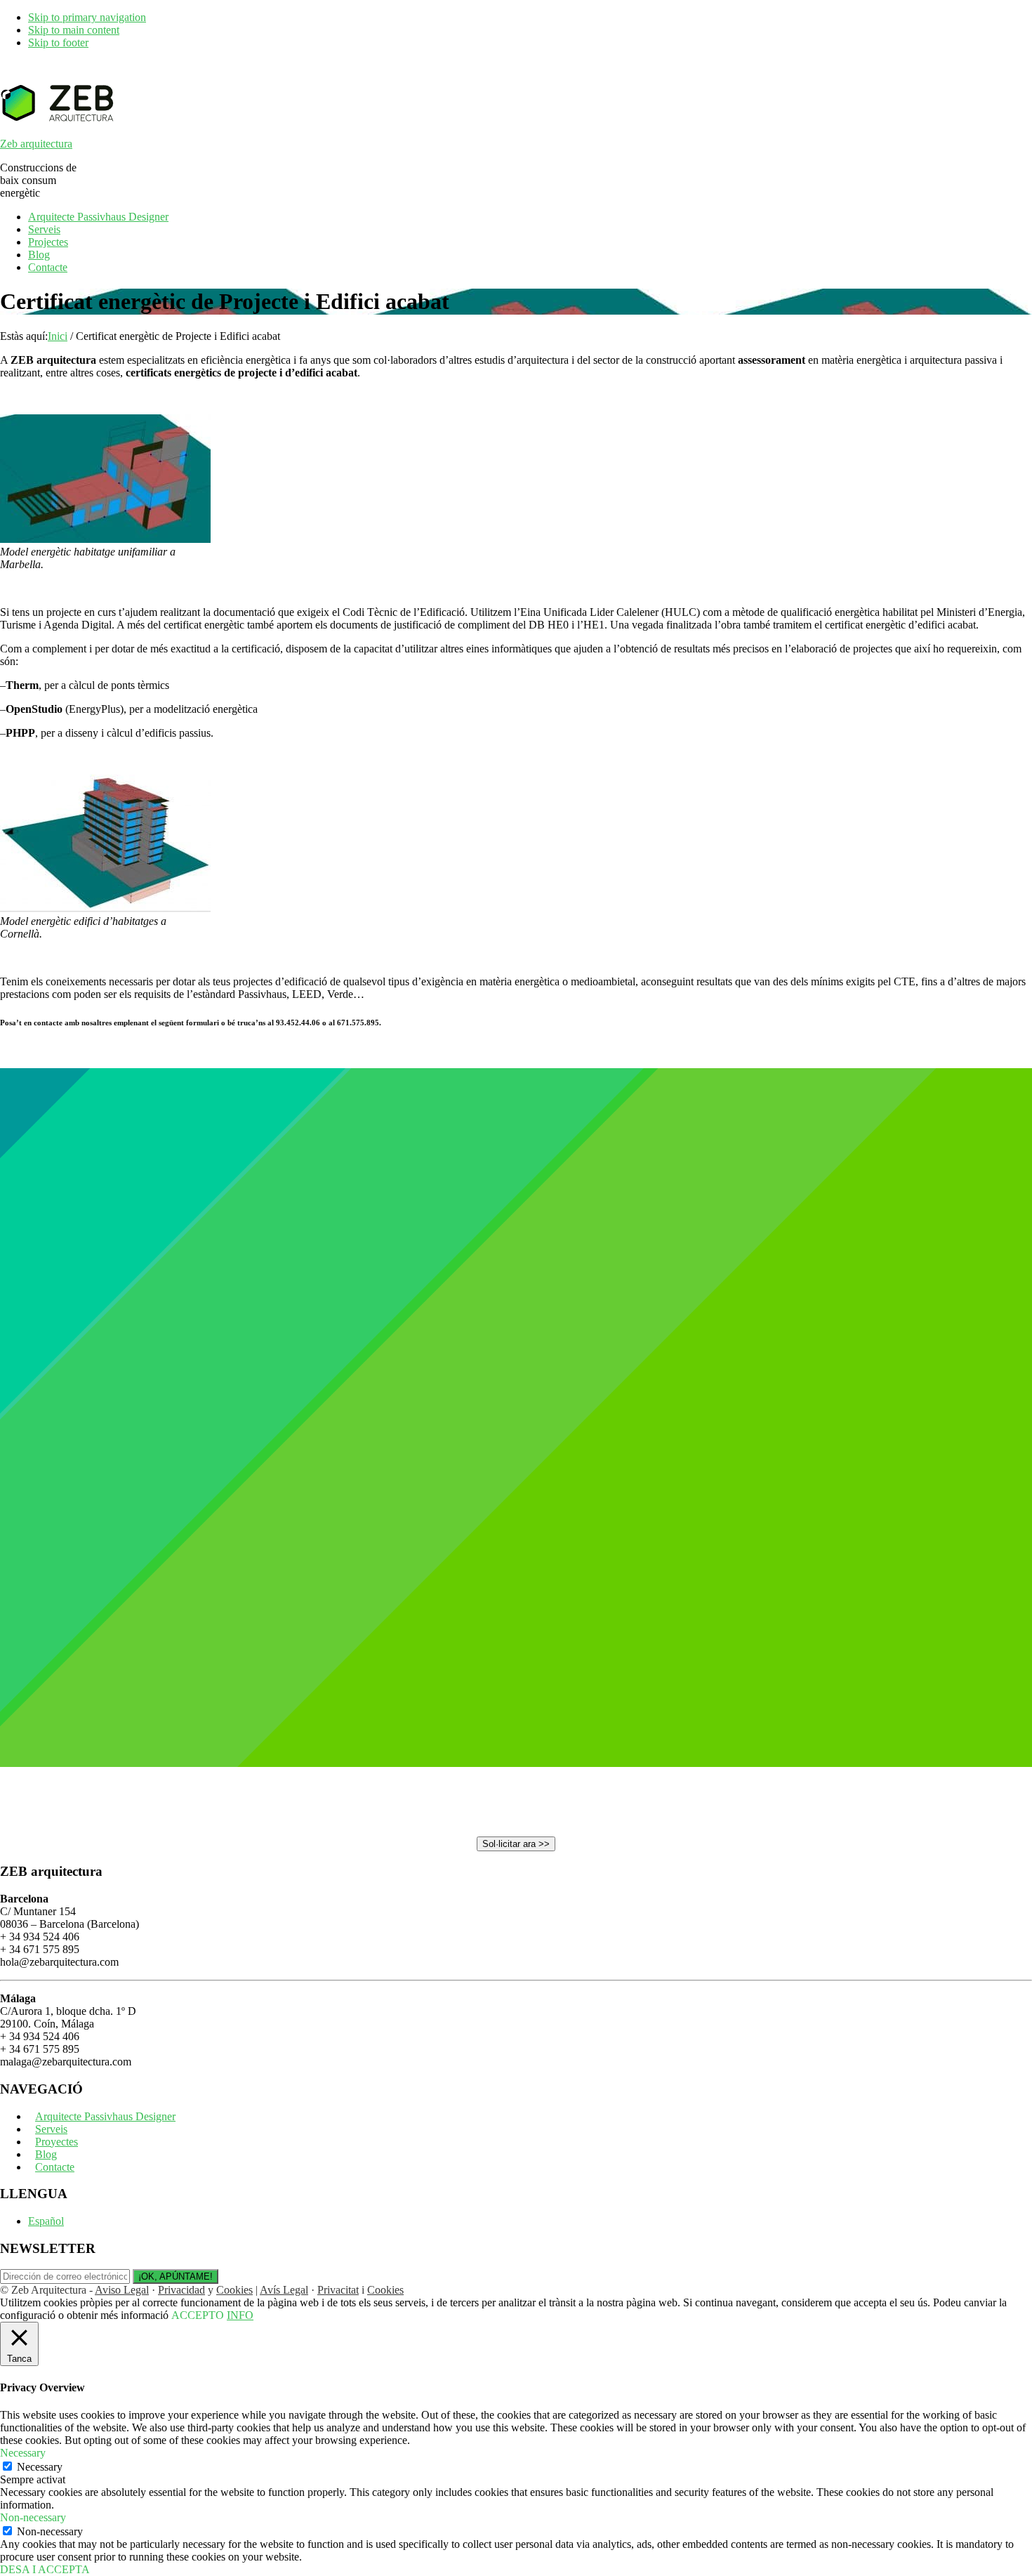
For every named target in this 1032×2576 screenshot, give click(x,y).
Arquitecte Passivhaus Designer (105, 2116)
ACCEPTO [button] (198, 2315)
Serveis (51, 2129)
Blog (46, 2154)
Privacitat (338, 2290)
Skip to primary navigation (87, 17)
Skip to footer (58, 42)
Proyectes (57, 2142)
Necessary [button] (23, 2453)
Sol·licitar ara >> (516, 1844)
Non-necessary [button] (33, 2517)
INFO (240, 2315)
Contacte (55, 2167)
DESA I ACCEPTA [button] (45, 2569)
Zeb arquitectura (36, 144)
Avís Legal (284, 2290)
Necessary (40, 2467)
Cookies (234, 2290)
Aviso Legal (122, 2290)
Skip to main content (74, 30)
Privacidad (181, 2290)
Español (46, 2221)
